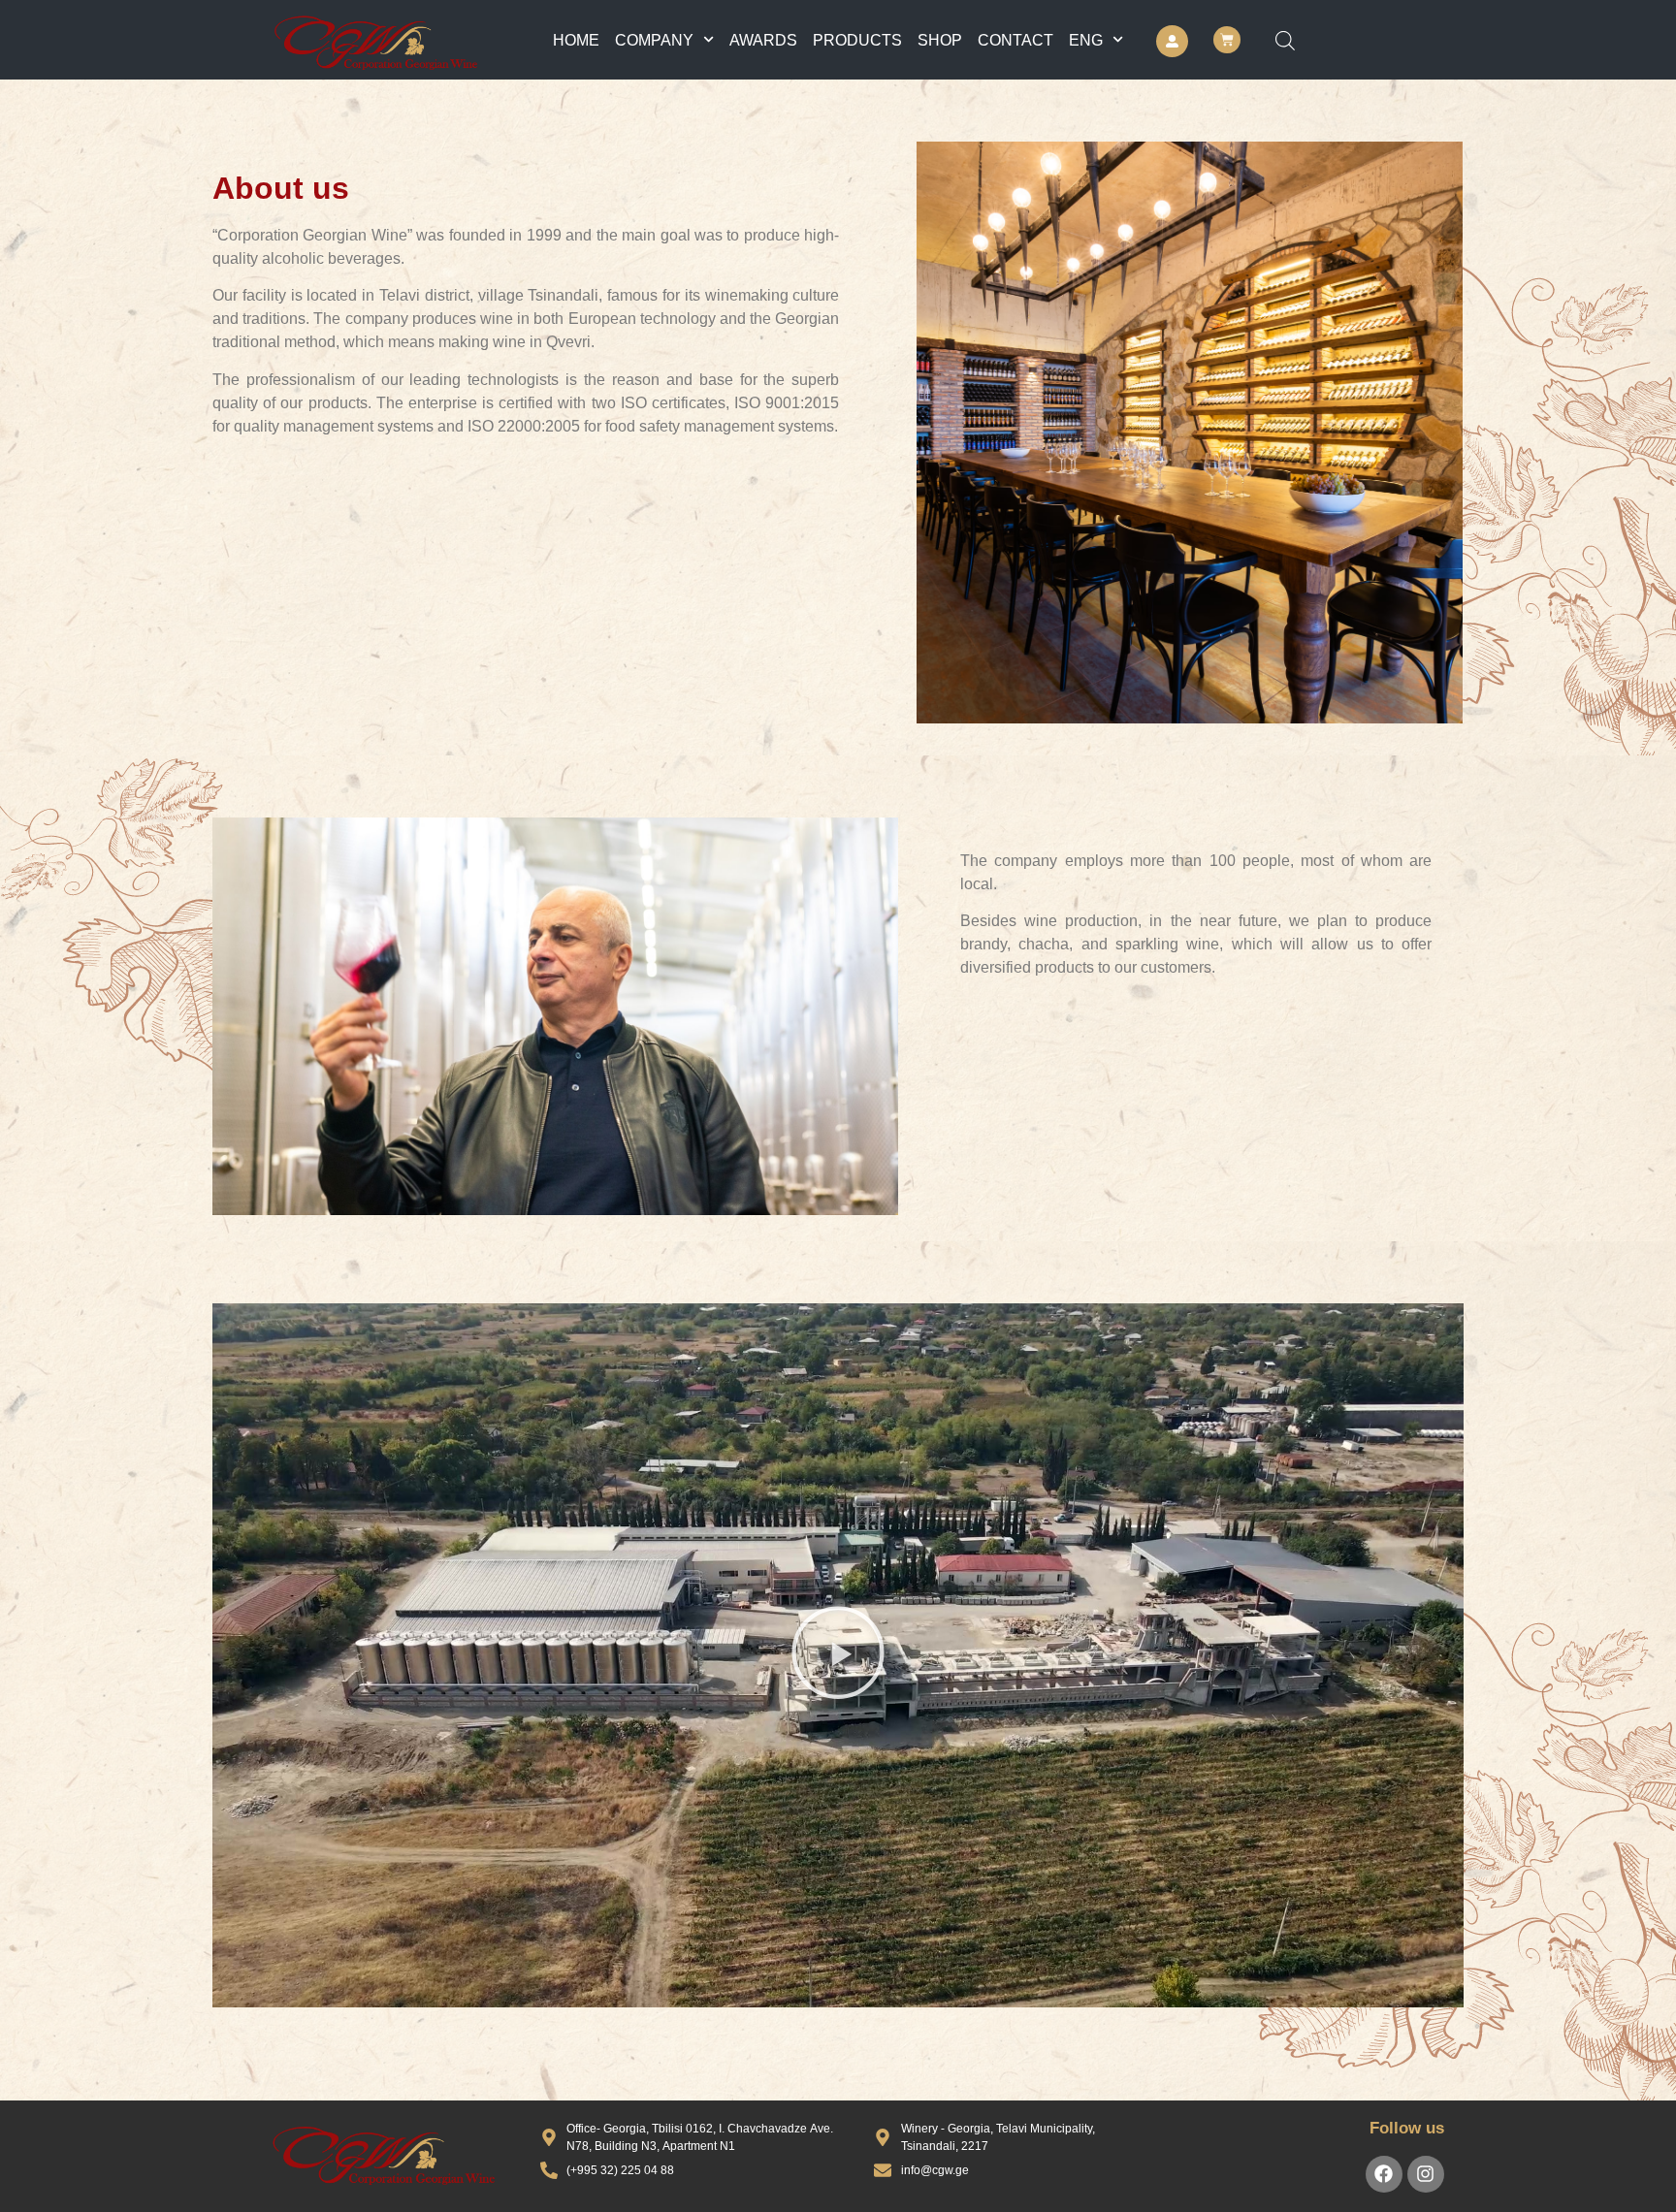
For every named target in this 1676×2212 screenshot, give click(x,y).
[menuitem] (1096, 40)
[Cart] (1227, 40)
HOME (576, 40)
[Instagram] (1426, 2174)
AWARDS (763, 40)
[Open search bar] (1285, 40)
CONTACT (1015, 40)
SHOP (940, 40)
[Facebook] (1384, 2174)
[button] (838, 1655)
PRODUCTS (857, 40)
